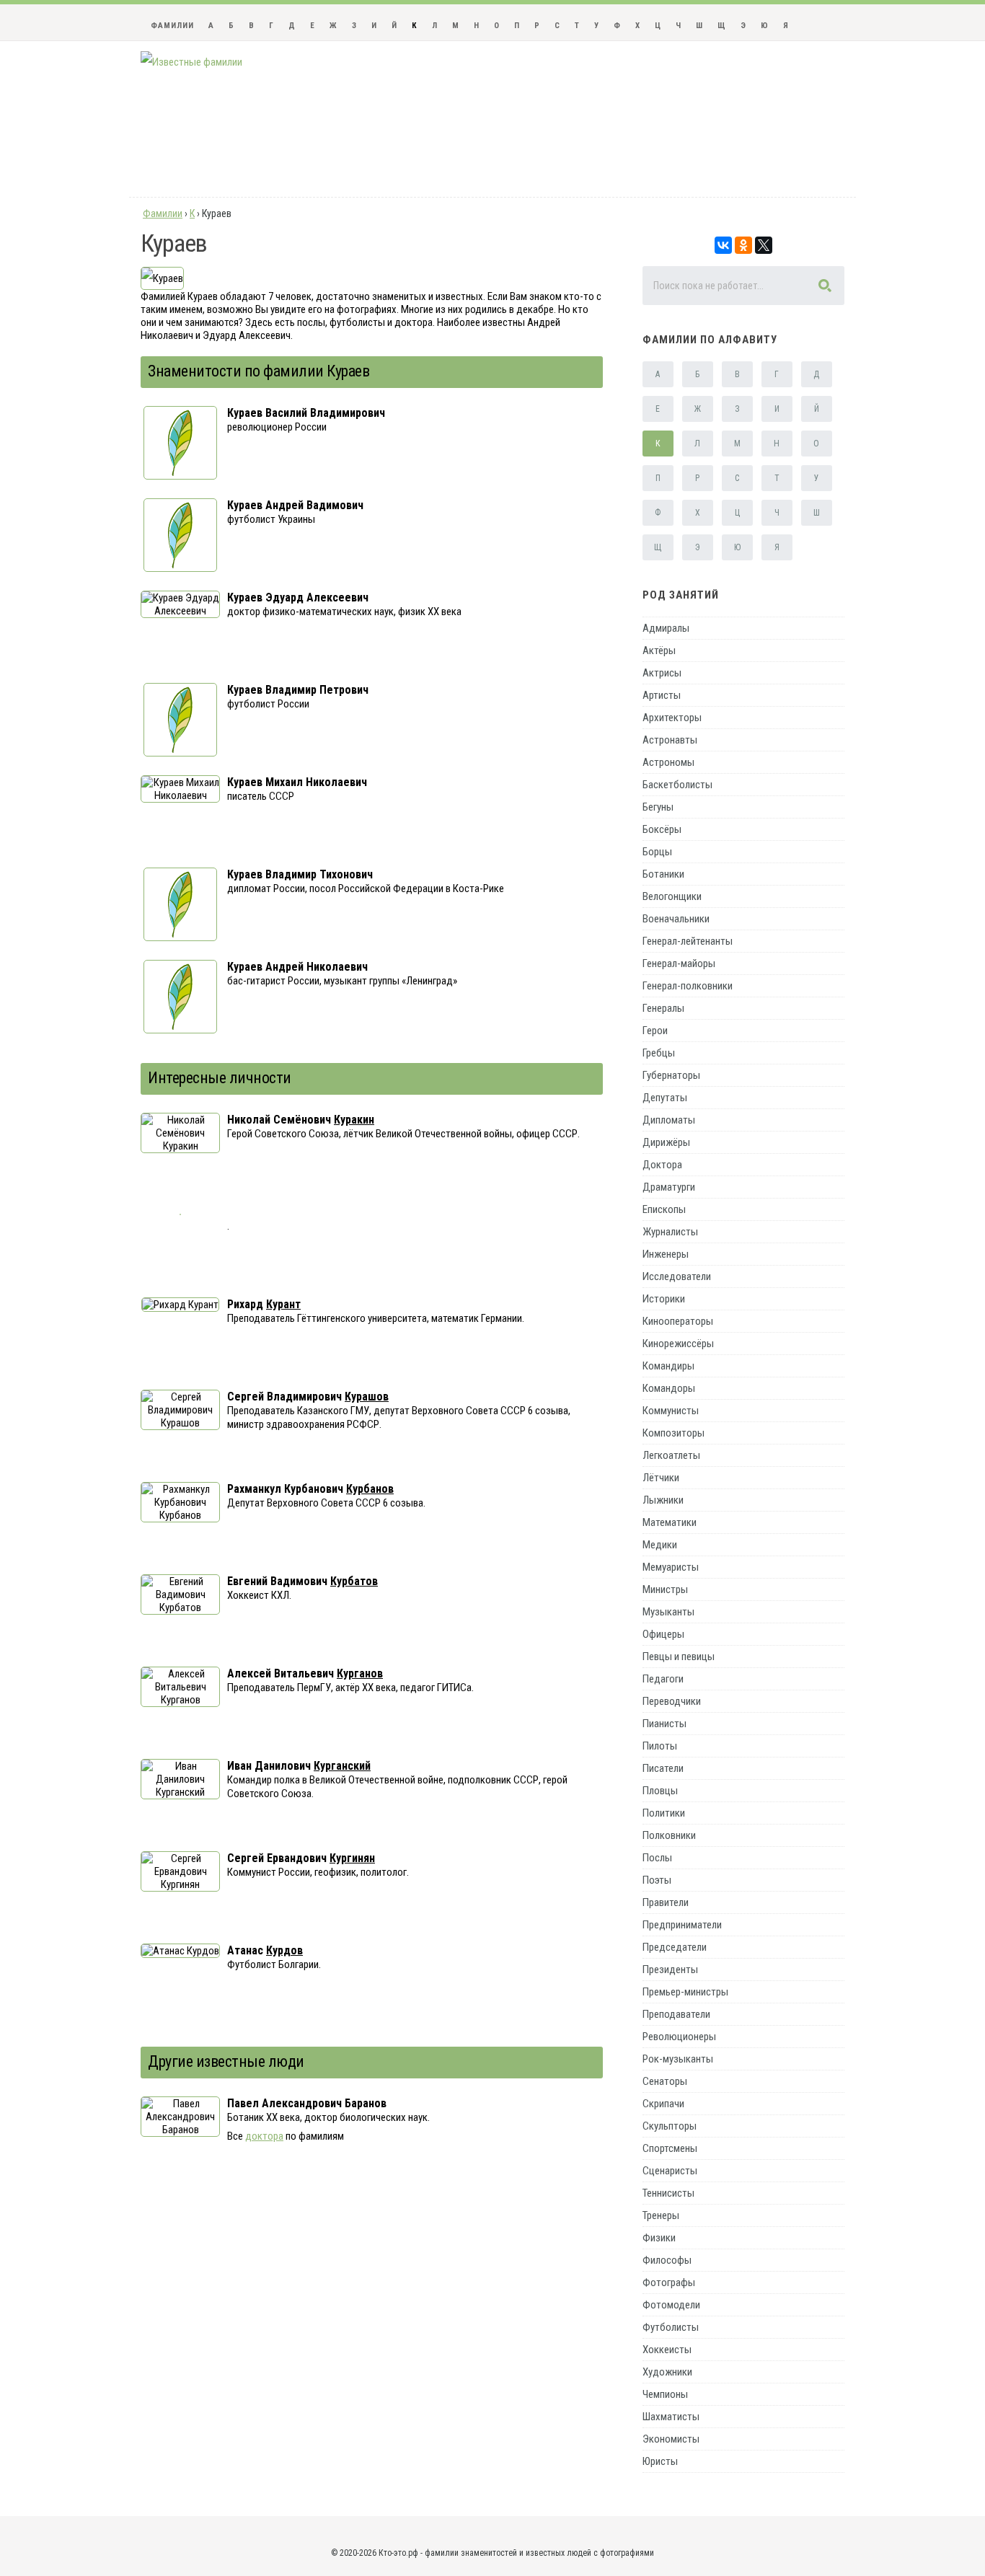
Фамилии (172, 26)
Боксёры (662, 829)
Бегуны (658, 807)
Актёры (659, 650)
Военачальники (676, 919)
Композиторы (673, 1433)
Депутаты (665, 1098)
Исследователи (677, 1276)
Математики (670, 1522)
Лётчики (661, 1478)
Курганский (342, 1766)
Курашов (367, 1397)
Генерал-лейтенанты (688, 941)
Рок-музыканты (678, 2059)
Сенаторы (665, 2081)
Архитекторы (672, 718)
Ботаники (663, 874)
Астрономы (668, 762)
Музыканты (668, 1612)
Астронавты (670, 740)
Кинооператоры (678, 1321)
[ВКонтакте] (723, 245)
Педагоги (663, 1679)
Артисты (662, 695)
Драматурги (669, 1187)
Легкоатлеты (671, 1455)
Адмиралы (666, 628)
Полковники (669, 1835)
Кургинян (352, 1858)
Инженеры (666, 1254)
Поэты (657, 1880)
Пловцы (660, 1791)
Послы (657, 1858)
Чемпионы (665, 2394)
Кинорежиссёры (678, 1344)
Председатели (675, 1947)
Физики (659, 2238)
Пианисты (664, 1724)
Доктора (662, 1165)
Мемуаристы (671, 1567)
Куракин (354, 1120)
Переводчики (672, 1701)
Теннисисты (668, 2193)
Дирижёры (666, 1142)
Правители (666, 1902)
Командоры (669, 1388)
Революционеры (679, 2037)
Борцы (657, 852)
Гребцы (659, 1053)
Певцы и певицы (679, 1657)
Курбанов (370, 1489)
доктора (264, 2136)
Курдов (284, 1950)
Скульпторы (670, 2126)
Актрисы (662, 673)
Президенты (670, 1970)
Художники (667, 2372)
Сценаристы (670, 2171)
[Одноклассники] (743, 245)
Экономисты (671, 2439)
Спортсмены (670, 2148)
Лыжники (663, 1500)
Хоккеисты (667, 2350)
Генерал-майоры (679, 963)
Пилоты (660, 1746)
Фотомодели (671, 2305)
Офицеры (663, 1634)
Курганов (360, 1673)
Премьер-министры (685, 1992)
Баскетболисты (677, 785)
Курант (283, 1304)
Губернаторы (671, 1075)
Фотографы (669, 2282)
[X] (764, 245)
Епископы (664, 1209)
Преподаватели (676, 2014)
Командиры (668, 1366)
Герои (655, 1031)
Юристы (660, 2461)
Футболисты (671, 2327)
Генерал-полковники (688, 986)
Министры (665, 1589)
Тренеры (661, 2215)
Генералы (663, 1008)
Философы (667, 2260)
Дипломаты (669, 1120)
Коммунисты (671, 1411)
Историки (664, 1299)
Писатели (663, 1768)
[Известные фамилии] (191, 62)
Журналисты (670, 1232)
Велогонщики (672, 896)
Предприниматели (682, 1925)
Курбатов (354, 1581)
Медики (660, 1545)
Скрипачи (663, 2104)
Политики (664, 1813)
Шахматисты (671, 2417)
